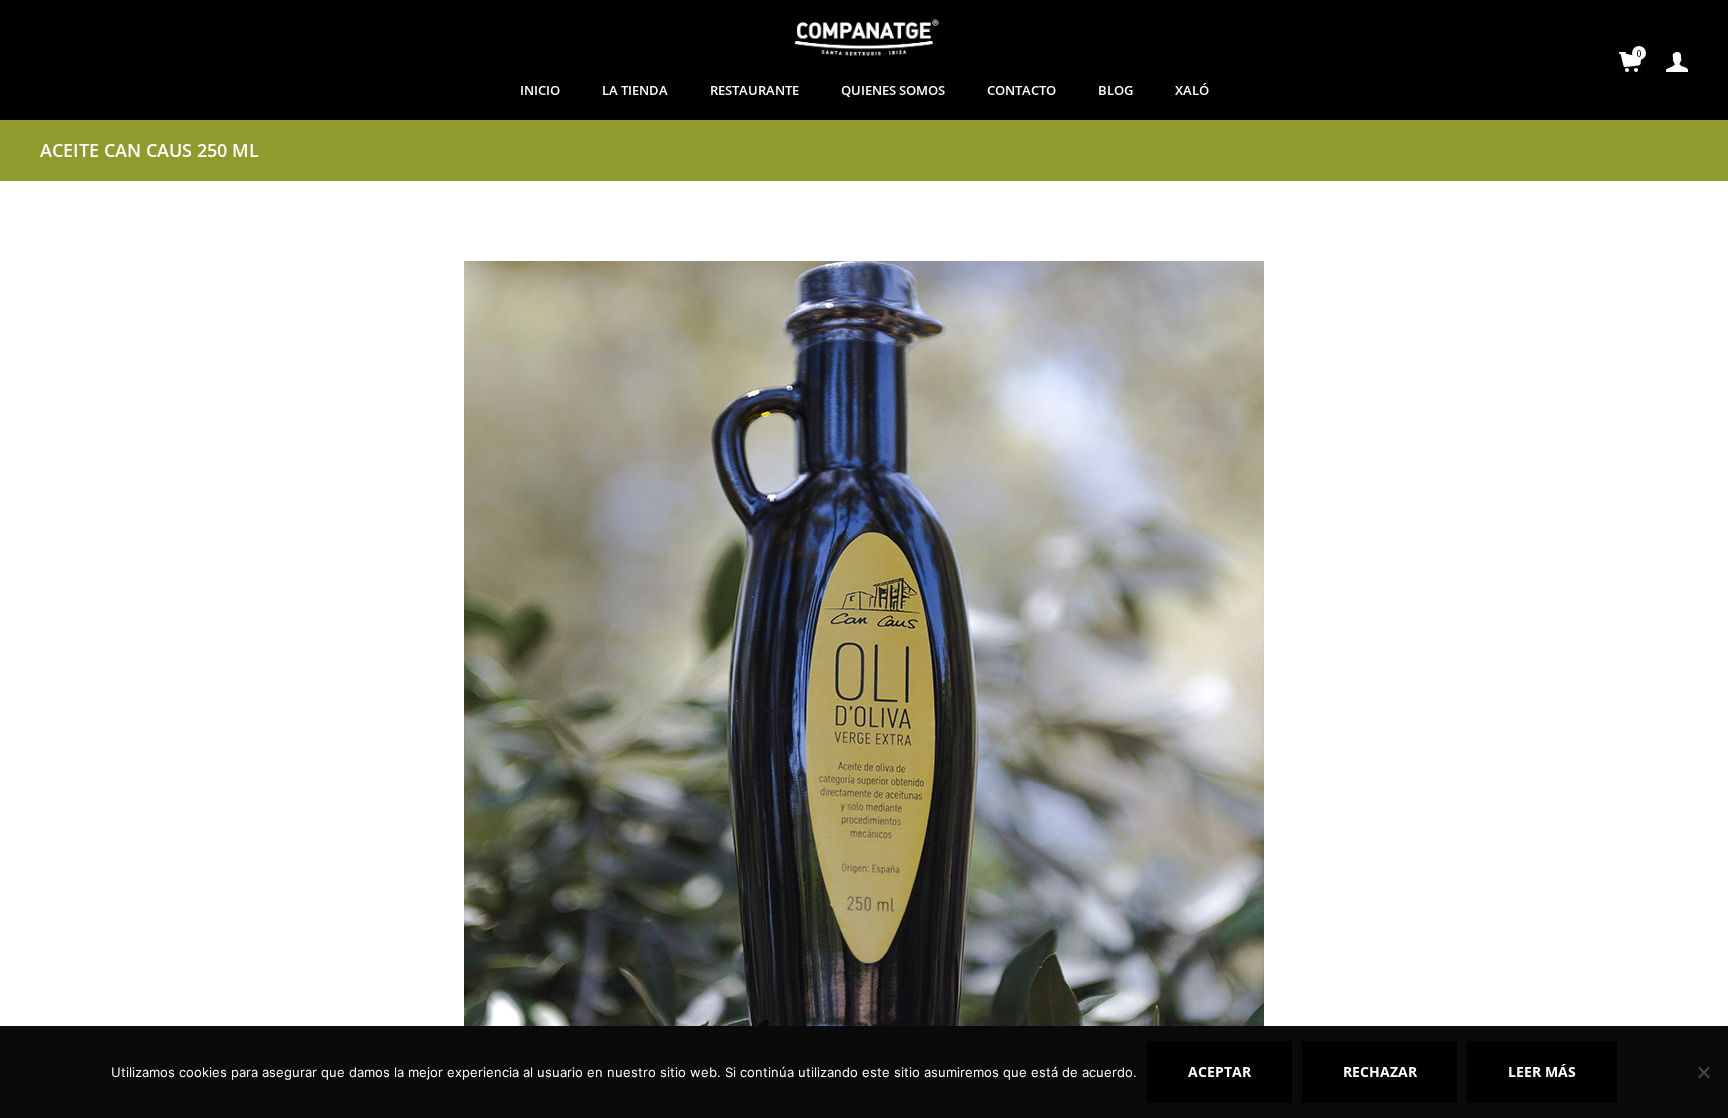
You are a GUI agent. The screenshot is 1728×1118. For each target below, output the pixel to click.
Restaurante (754, 90)
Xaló (1192, 90)
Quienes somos (893, 90)
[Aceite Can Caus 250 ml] (864, 658)
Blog (1115, 90)
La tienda (635, 90)
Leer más (1542, 1071)
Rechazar (1380, 1071)
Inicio (540, 90)
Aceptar (1219, 1071)
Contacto (1021, 90)
